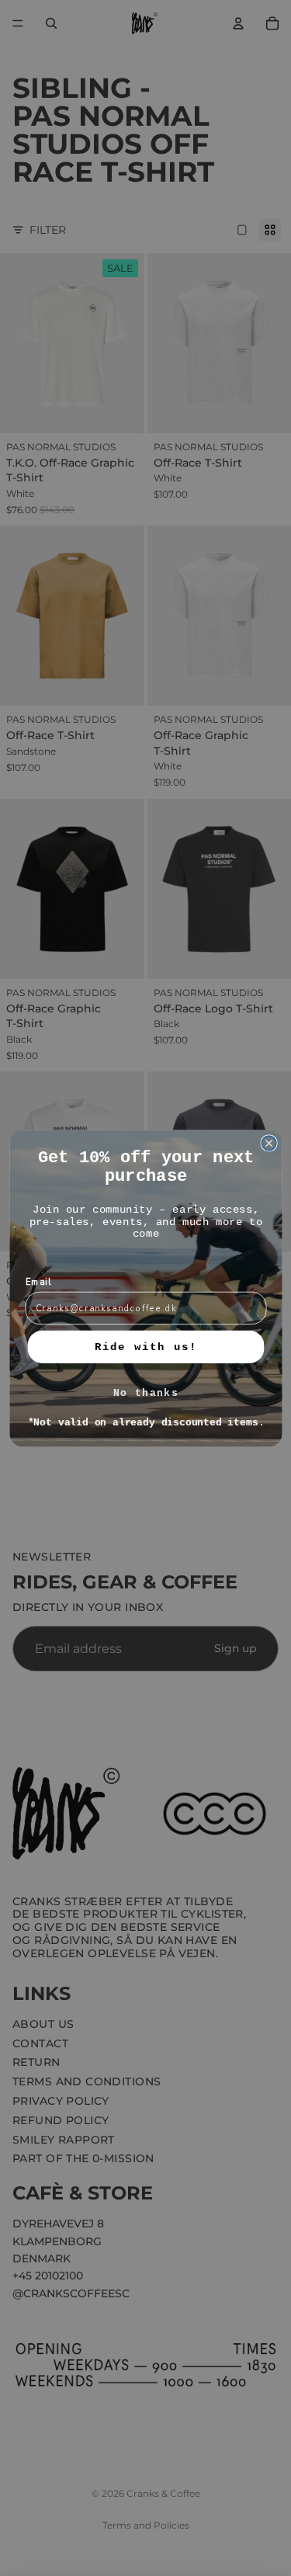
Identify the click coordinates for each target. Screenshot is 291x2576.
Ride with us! (145, 1347)
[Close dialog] (269, 1143)
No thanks (145, 1394)
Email (38, 1282)
